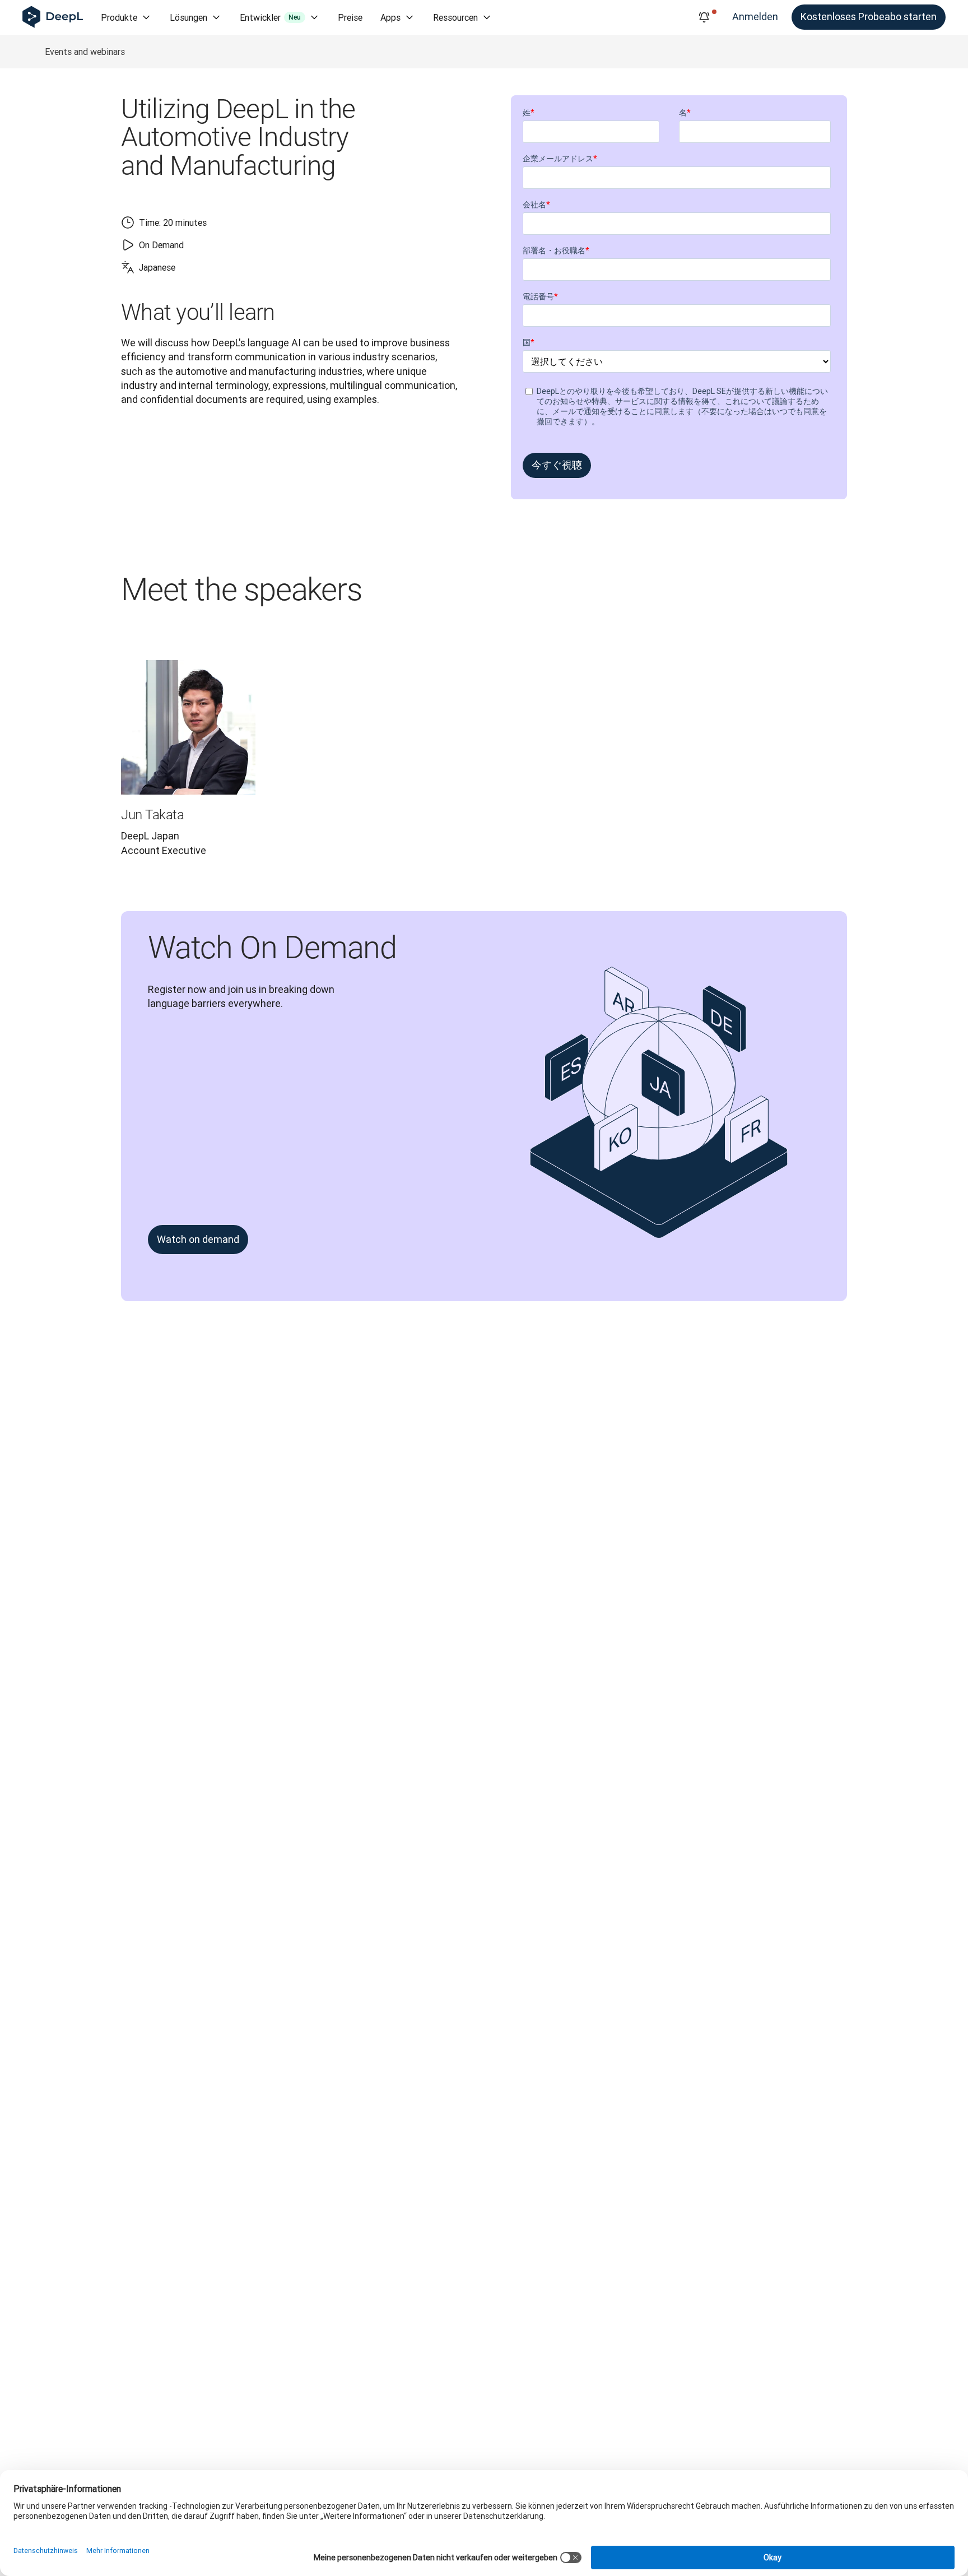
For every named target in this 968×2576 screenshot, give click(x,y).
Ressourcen (455, 17)
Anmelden (755, 17)
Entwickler (270, 17)
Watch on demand (198, 1239)
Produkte (119, 17)
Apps (390, 17)
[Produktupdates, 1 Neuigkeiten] (704, 17)
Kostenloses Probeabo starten (869, 17)
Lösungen (189, 17)
